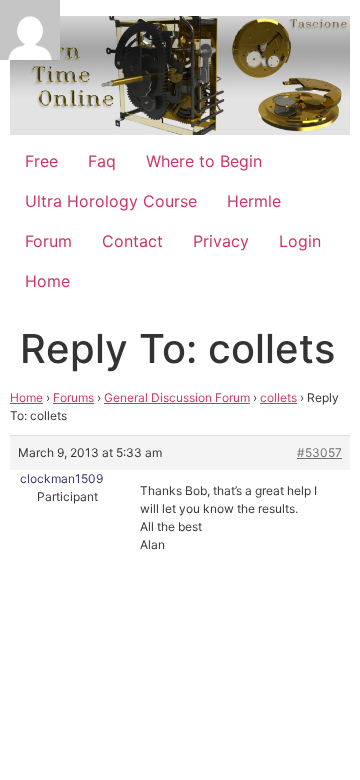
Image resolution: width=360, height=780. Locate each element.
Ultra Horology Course (111, 201)
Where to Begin (204, 161)
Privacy (221, 241)
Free (41, 161)
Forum (48, 241)
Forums (73, 397)
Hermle (254, 201)
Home (47, 281)
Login (300, 241)
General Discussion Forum (177, 397)
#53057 (319, 452)
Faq (102, 161)
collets (278, 397)
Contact (132, 241)
